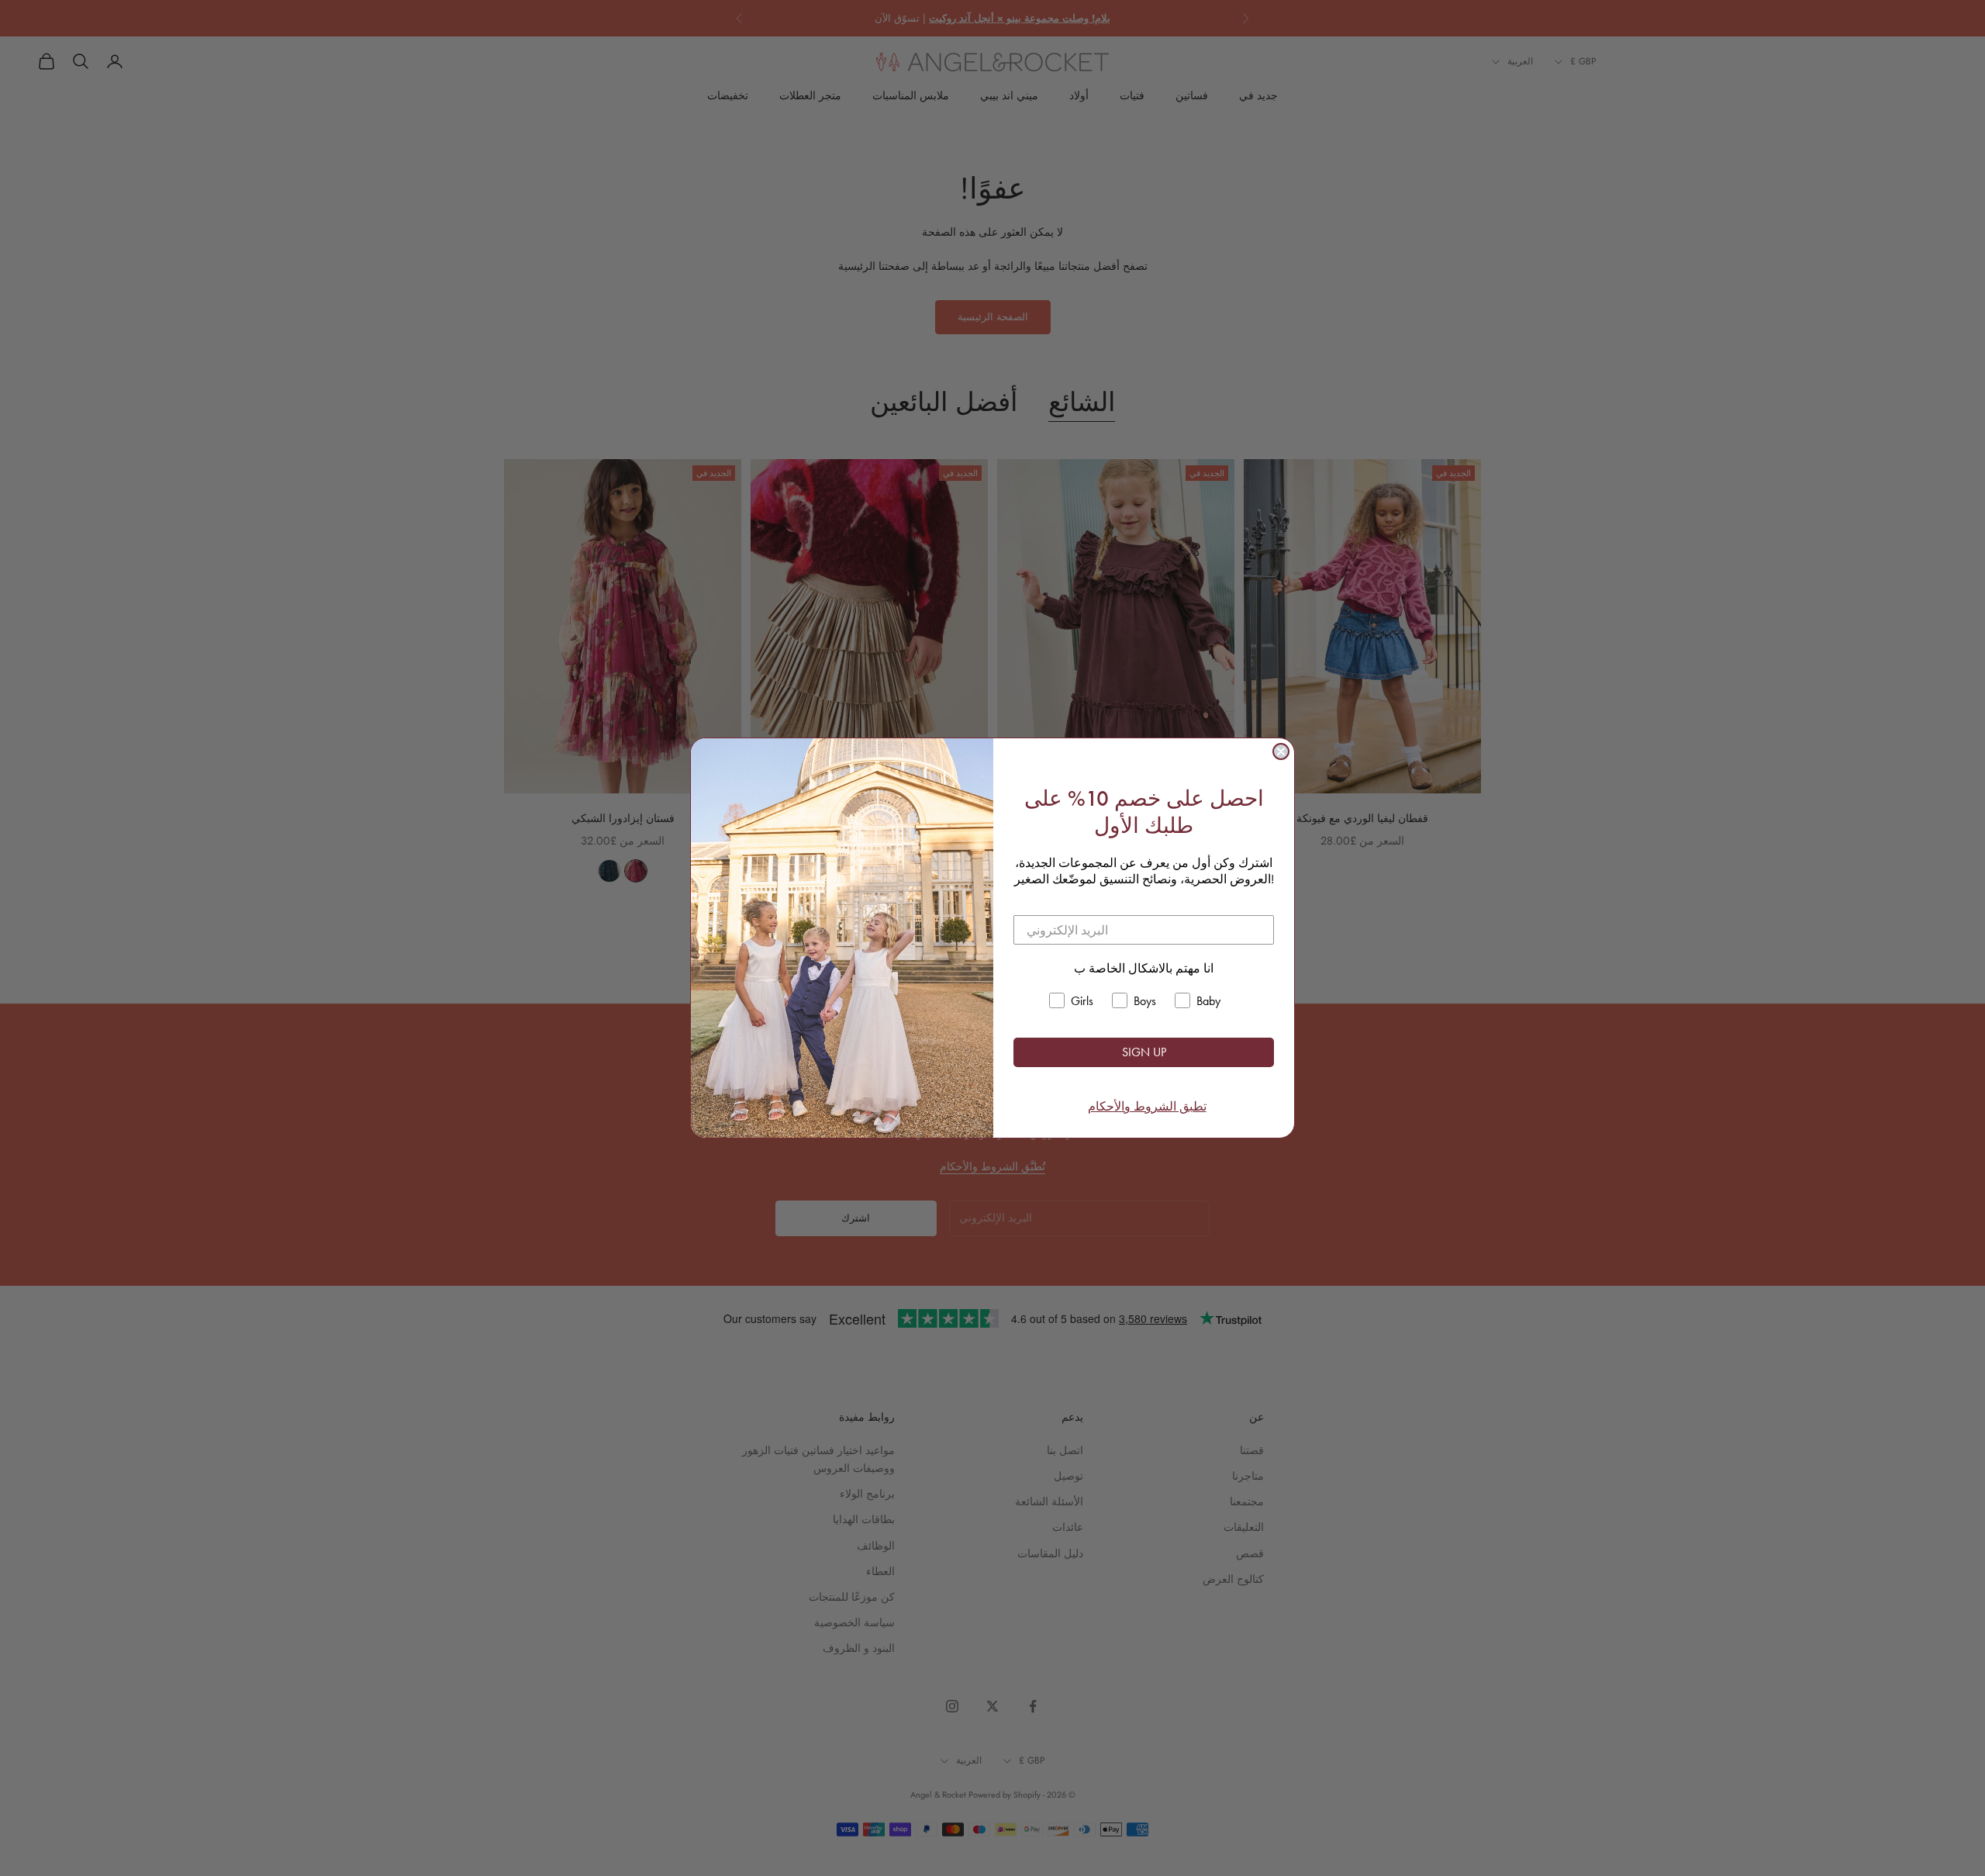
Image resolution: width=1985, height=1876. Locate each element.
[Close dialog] (1281, 751)
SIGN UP (1144, 1052)
